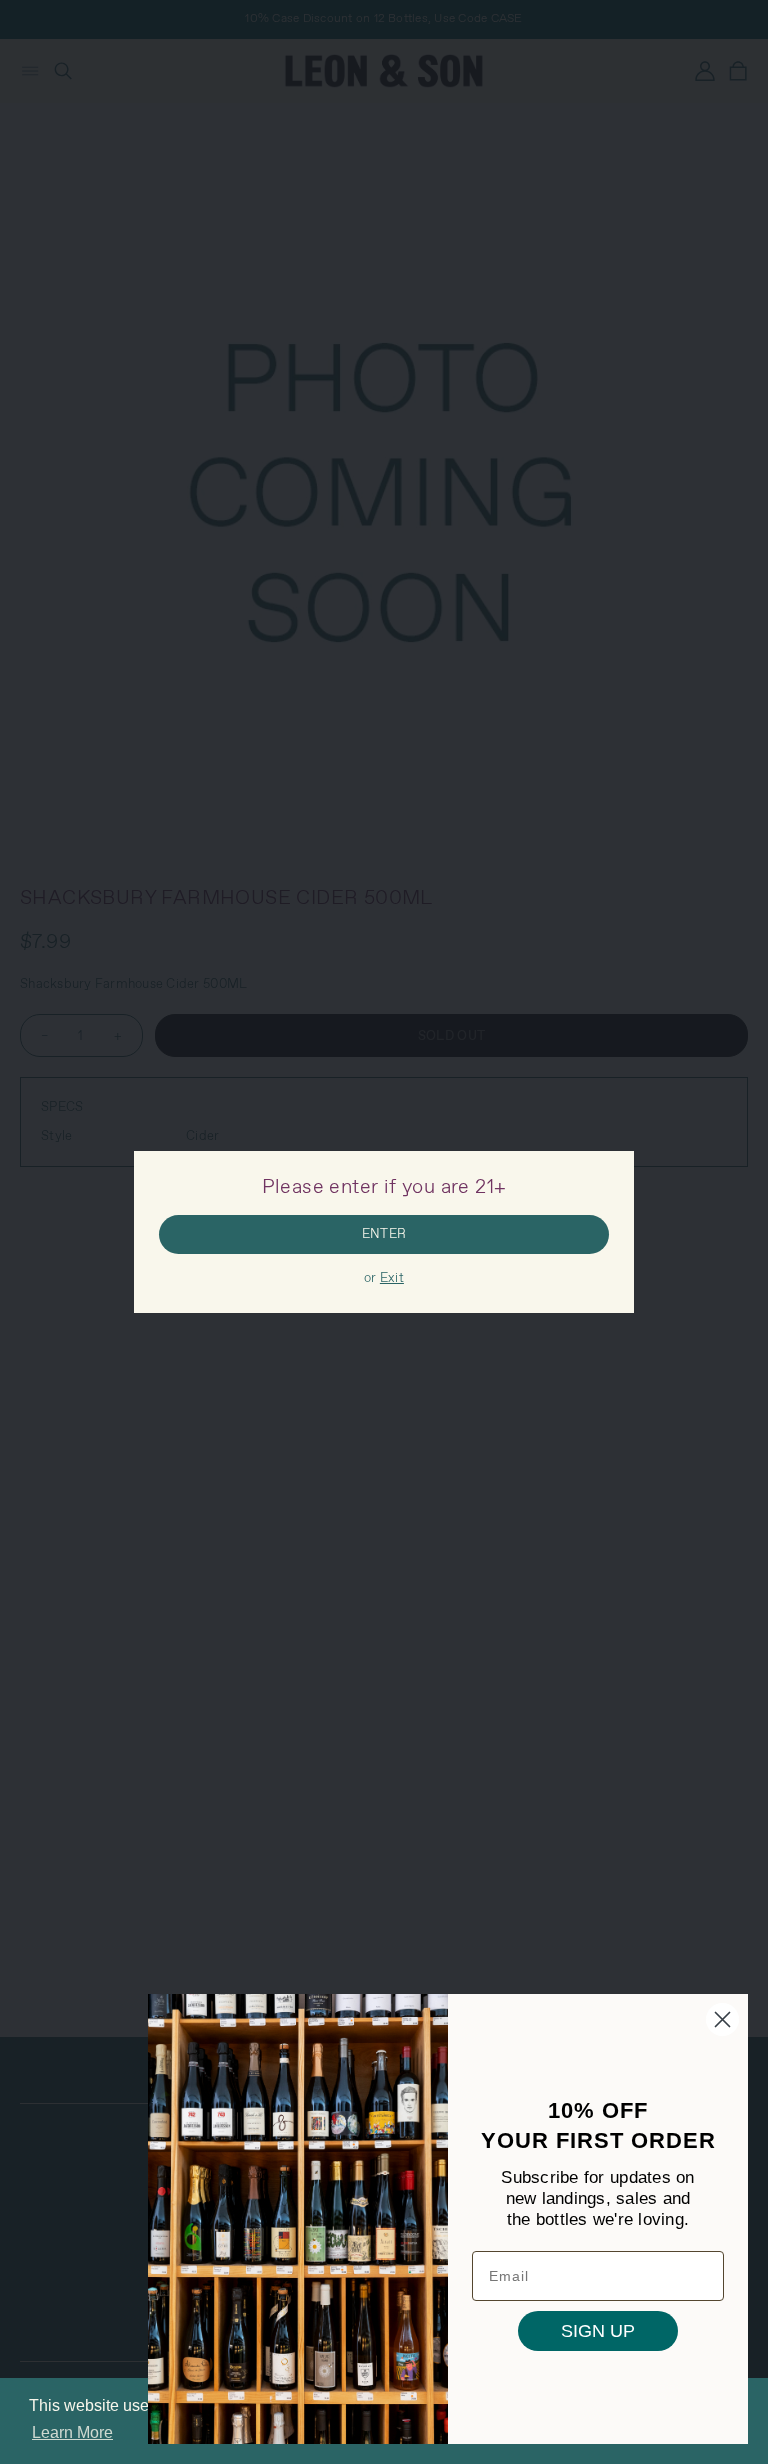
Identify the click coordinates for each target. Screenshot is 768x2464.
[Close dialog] (722, 2019)
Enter (384, 1234)
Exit (392, 1278)
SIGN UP (598, 2331)
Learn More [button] (72, 2432)
